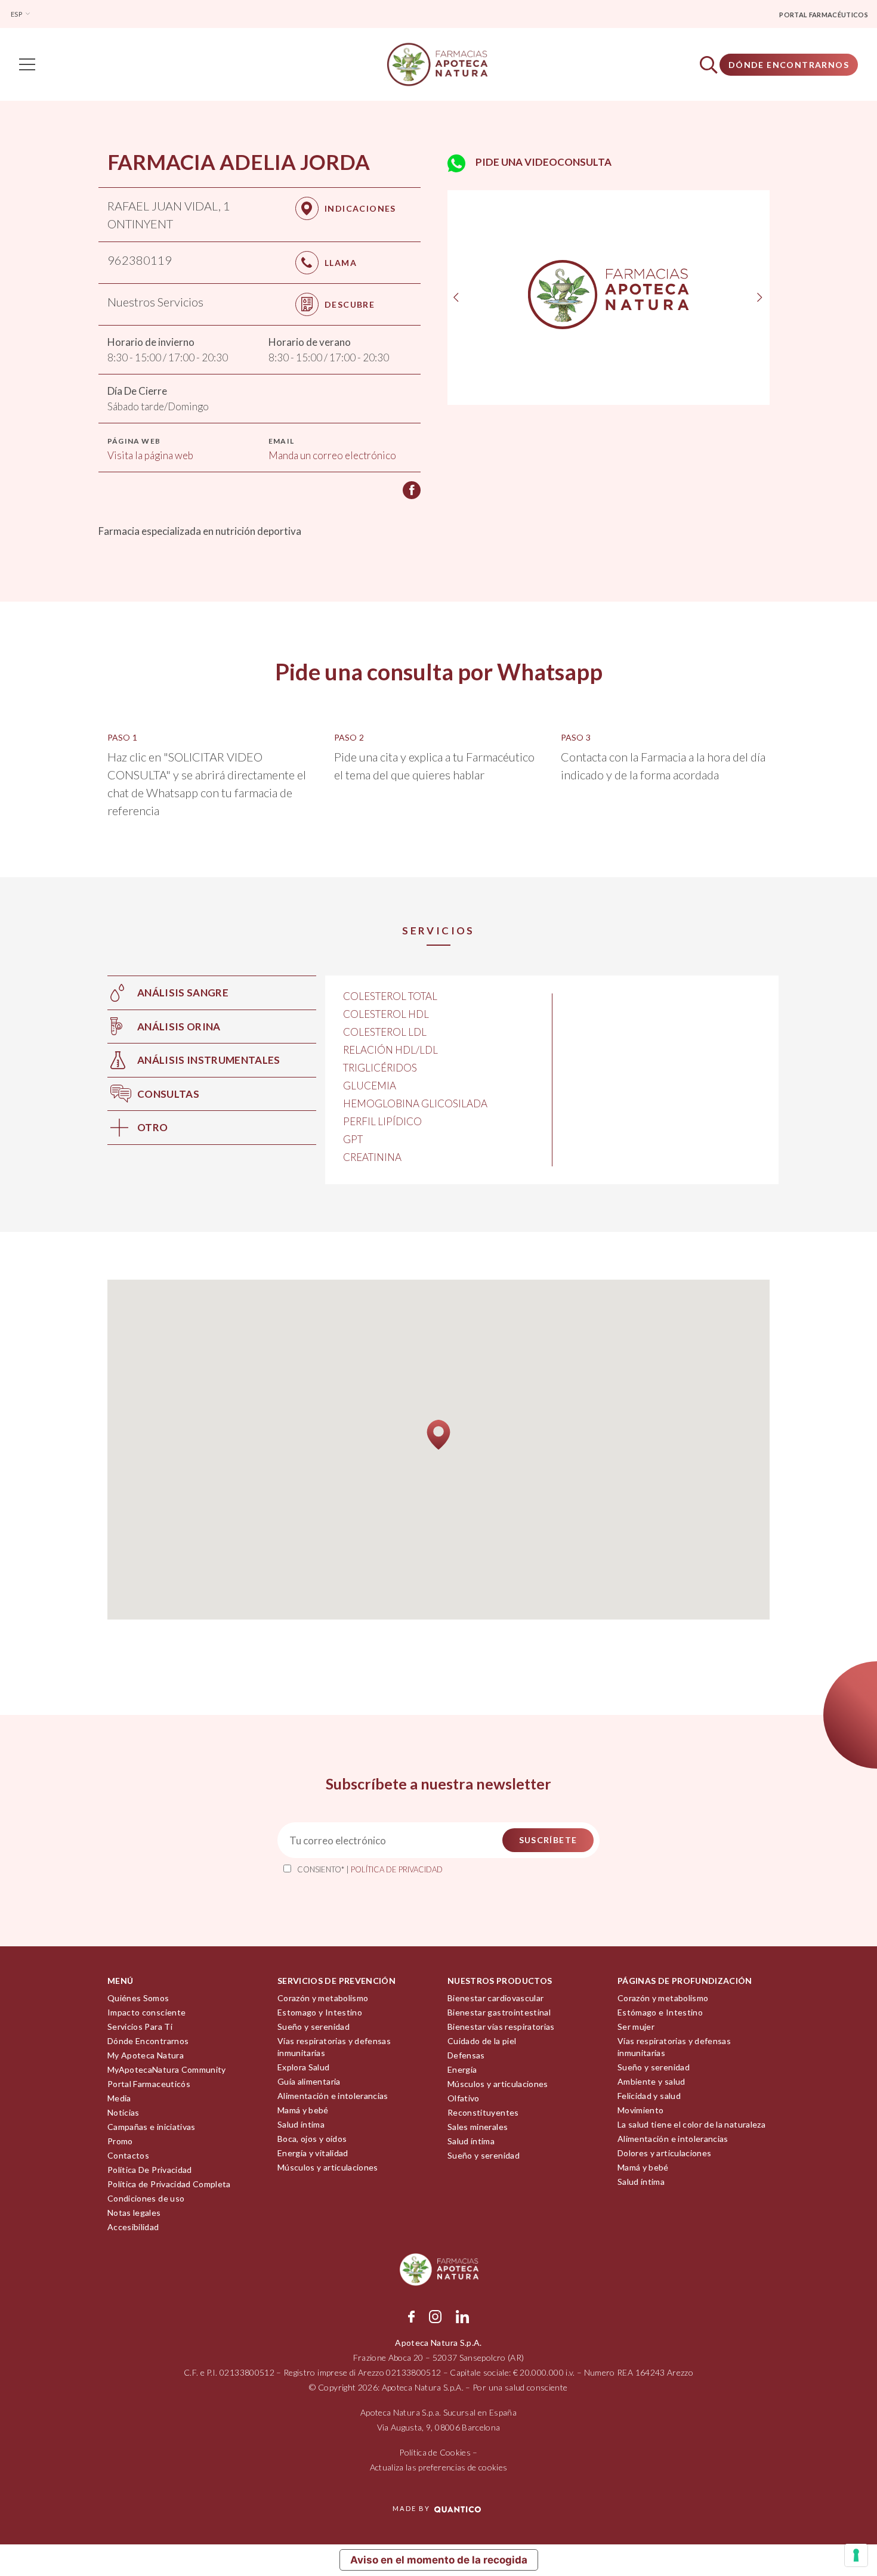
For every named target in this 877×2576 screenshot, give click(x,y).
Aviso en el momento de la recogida (439, 2560)
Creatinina (372, 1157)
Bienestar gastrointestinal (499, 2012)
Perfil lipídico (382, 1121)
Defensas (466, 2055)
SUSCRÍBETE (548, 1840)
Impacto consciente (146, 2012)
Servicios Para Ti (140, 2027)
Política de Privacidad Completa (169, 2184)
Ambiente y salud (651, 2081)
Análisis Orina (179, 1027)
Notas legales (134, 2213)
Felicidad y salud (649, 2096)
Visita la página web (150, 455)
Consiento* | (370, 1869)
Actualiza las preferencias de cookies (439, 2467)
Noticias (123, 2112)
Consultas (168, 1094)
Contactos (128, 2155)
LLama (341, 263)
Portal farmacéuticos (824, 15)
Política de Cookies (435, 2452)
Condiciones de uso (146, 2198)
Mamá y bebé (303, 2110)
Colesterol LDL (385, 1032)
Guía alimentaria (309, 2081)
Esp (17, 14)
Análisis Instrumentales (209, 1060)
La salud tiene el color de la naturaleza (691, 2124)
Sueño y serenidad (314, 2027)
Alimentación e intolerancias (333, 2096)
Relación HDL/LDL (390, 1050)
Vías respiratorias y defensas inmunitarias (334, 2047)
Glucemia (370, 1086)
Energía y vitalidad (313, 2153)
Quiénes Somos (138, 1998)
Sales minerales (478, 2127)
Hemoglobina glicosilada (415, 1103)
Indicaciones (360, 208)
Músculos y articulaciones (328, 2167)
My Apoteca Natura (146, 2055)
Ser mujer (636, 2027)
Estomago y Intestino (320, 2012)
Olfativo (464, 2098)
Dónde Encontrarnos (789, 65)
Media (119, 2098)
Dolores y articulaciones (664, 2153)
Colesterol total (390, 996)
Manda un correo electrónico (332, 455)
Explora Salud (304, 2067)
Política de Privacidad (397, 1869)
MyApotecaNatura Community (167, 2069)
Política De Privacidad (150, 2170)
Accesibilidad (133, 2227)
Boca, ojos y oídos (312, 2139)
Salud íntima (301, 2124)
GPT (353, 1139)
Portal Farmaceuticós (149, 2084)
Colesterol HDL (386, 1014)
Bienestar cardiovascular (495, 1998)
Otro (152, 1127)
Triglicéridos (380, 1068)
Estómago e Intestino (660, 2012)
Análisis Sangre (183, 993)
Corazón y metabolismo (323, 1998)
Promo (120, 2141)
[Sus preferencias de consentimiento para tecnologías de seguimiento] (856, 2555)
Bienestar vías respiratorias (501, 2027)
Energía (462, 2069)
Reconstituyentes (483, 2112)
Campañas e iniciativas (152, 2127)
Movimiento (641, 2110)
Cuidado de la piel (482, 2041)
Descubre (350, 304)
